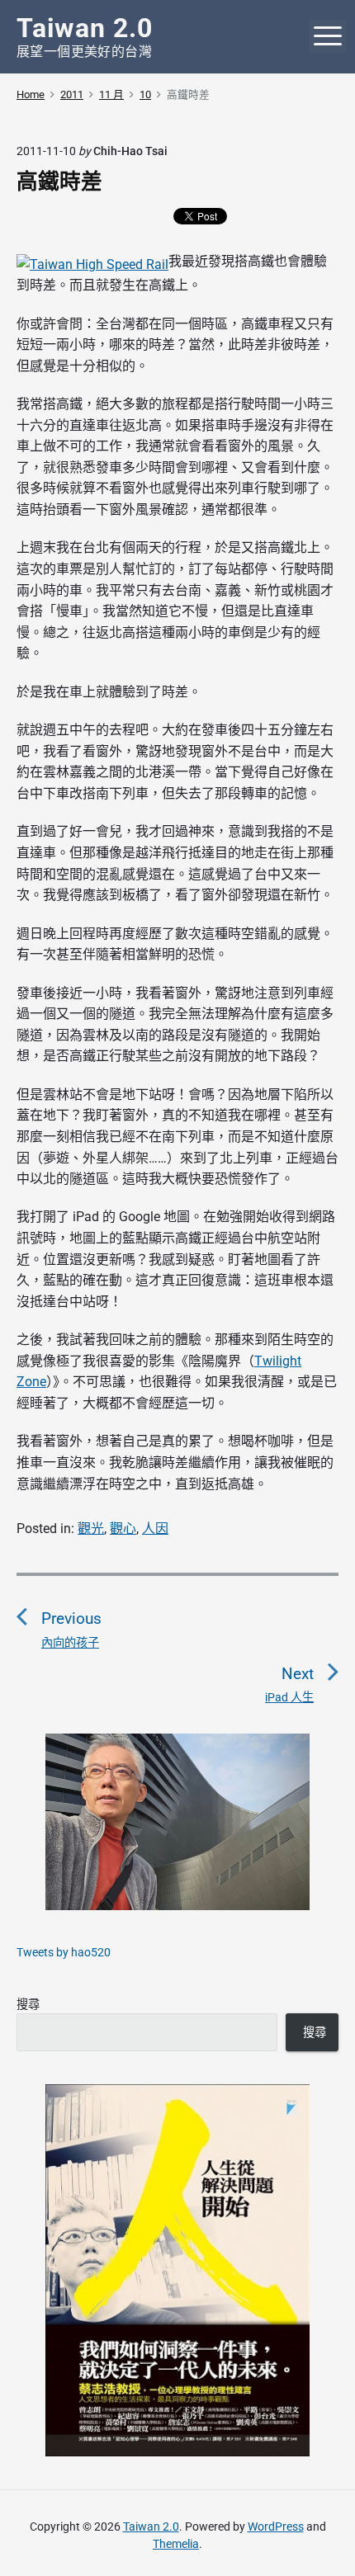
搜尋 (28, 2004)
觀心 (123, 1529)
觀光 (91, 1529)
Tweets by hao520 (64, 1952)
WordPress (276, 2526)
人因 (155, 1529)
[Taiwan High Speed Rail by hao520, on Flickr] (92, 261)
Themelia (176, 2544)
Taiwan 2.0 (151, 2526)
